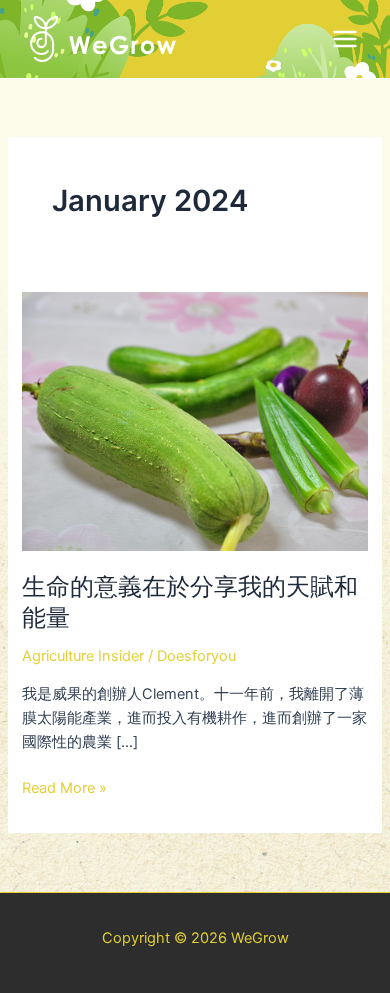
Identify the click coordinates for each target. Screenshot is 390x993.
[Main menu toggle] (345, 39)
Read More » (64, 786)
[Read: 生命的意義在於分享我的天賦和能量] (194, 420)
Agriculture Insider (83, 656)
